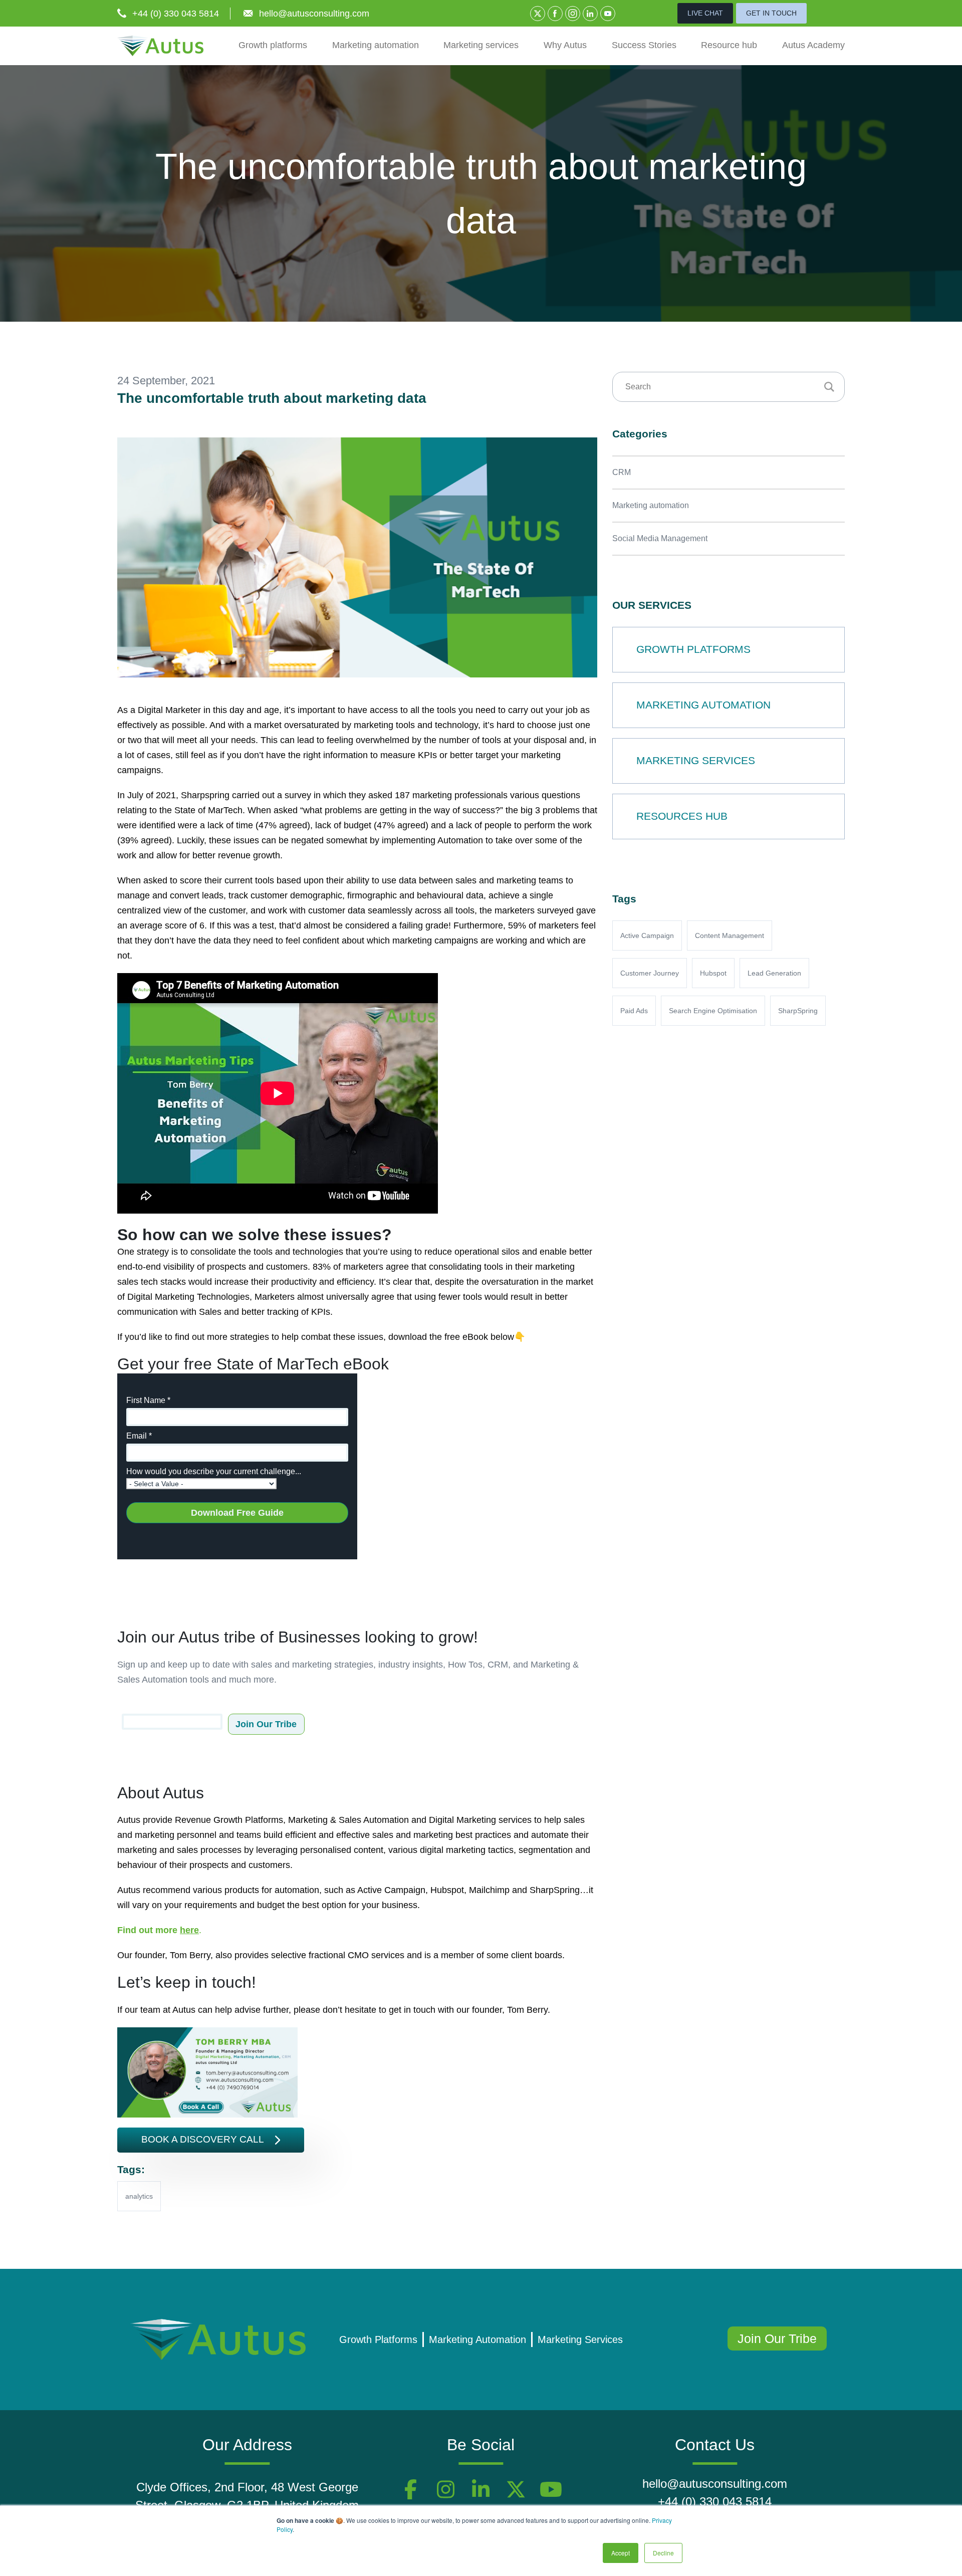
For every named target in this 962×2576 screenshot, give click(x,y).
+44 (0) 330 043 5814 (176, 14)
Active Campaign (647, 935)
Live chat (705, 13)
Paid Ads (634, 1011)
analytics (139, 2196)
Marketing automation (376, 45)
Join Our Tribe (777, 2338)
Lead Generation (774, 973)
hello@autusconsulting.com (314, 14)
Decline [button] (663, 2553)
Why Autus (565, 45)
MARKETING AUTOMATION (703, 705)
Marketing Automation (477, 2339)
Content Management (730, 935)
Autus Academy (813, 45)
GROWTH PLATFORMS (693, 649)
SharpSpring (798, 1011)
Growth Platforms (378, 2339)
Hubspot (713, 973)
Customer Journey (650, 973)
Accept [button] (621, 2553)
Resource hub (729, 45)
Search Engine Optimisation (713, 1011)
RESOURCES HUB (682, 816)
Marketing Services (580, 2339)
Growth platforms (273, 45)
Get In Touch (771, 13)
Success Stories (644, 45)
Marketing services (481, 45)
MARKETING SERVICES (696, 760)
